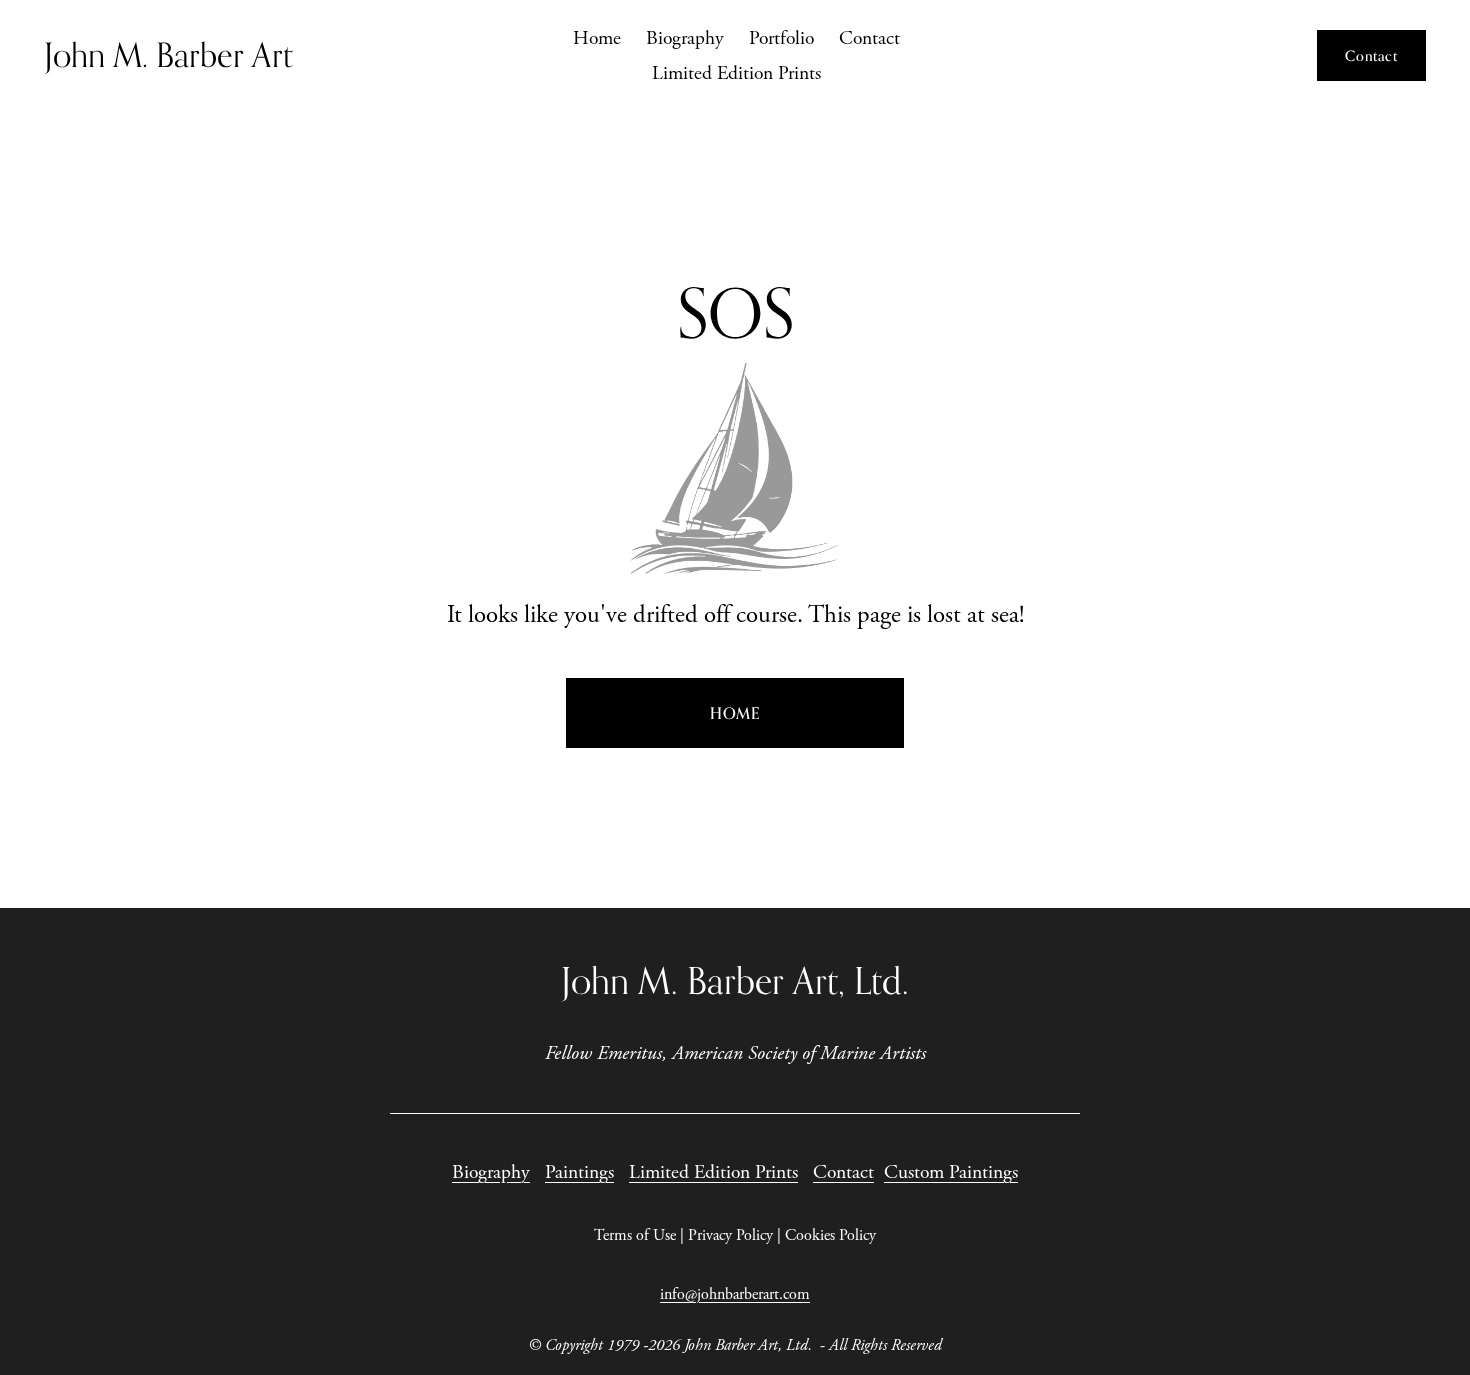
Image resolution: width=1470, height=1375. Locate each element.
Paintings (579, 1172)
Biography (685, 38)
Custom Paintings (951, 1172)
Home (597, 38)
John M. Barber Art (168, 55)
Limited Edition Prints (736, 73)
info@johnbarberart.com (735, 1294)
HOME (735, 713)
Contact (869, 38)
